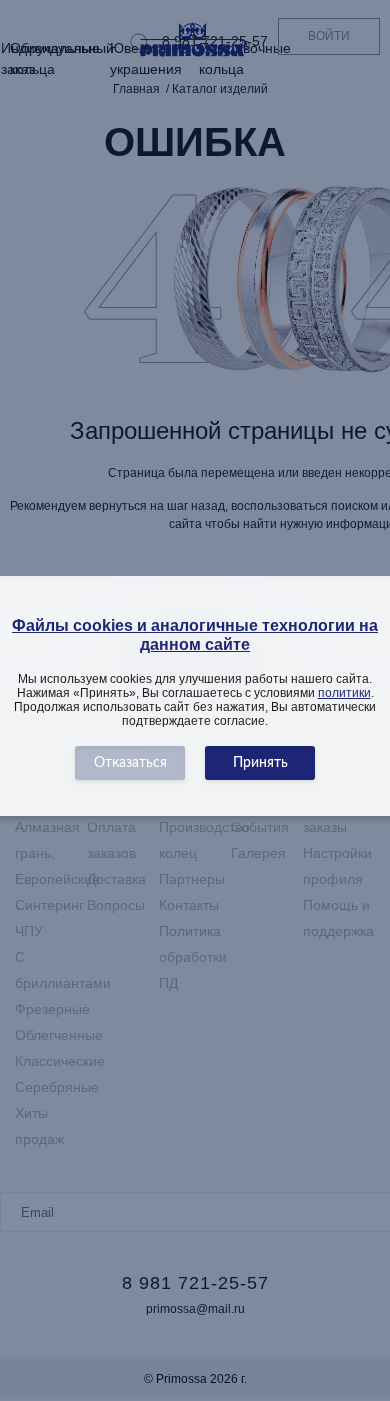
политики (344, 693)
